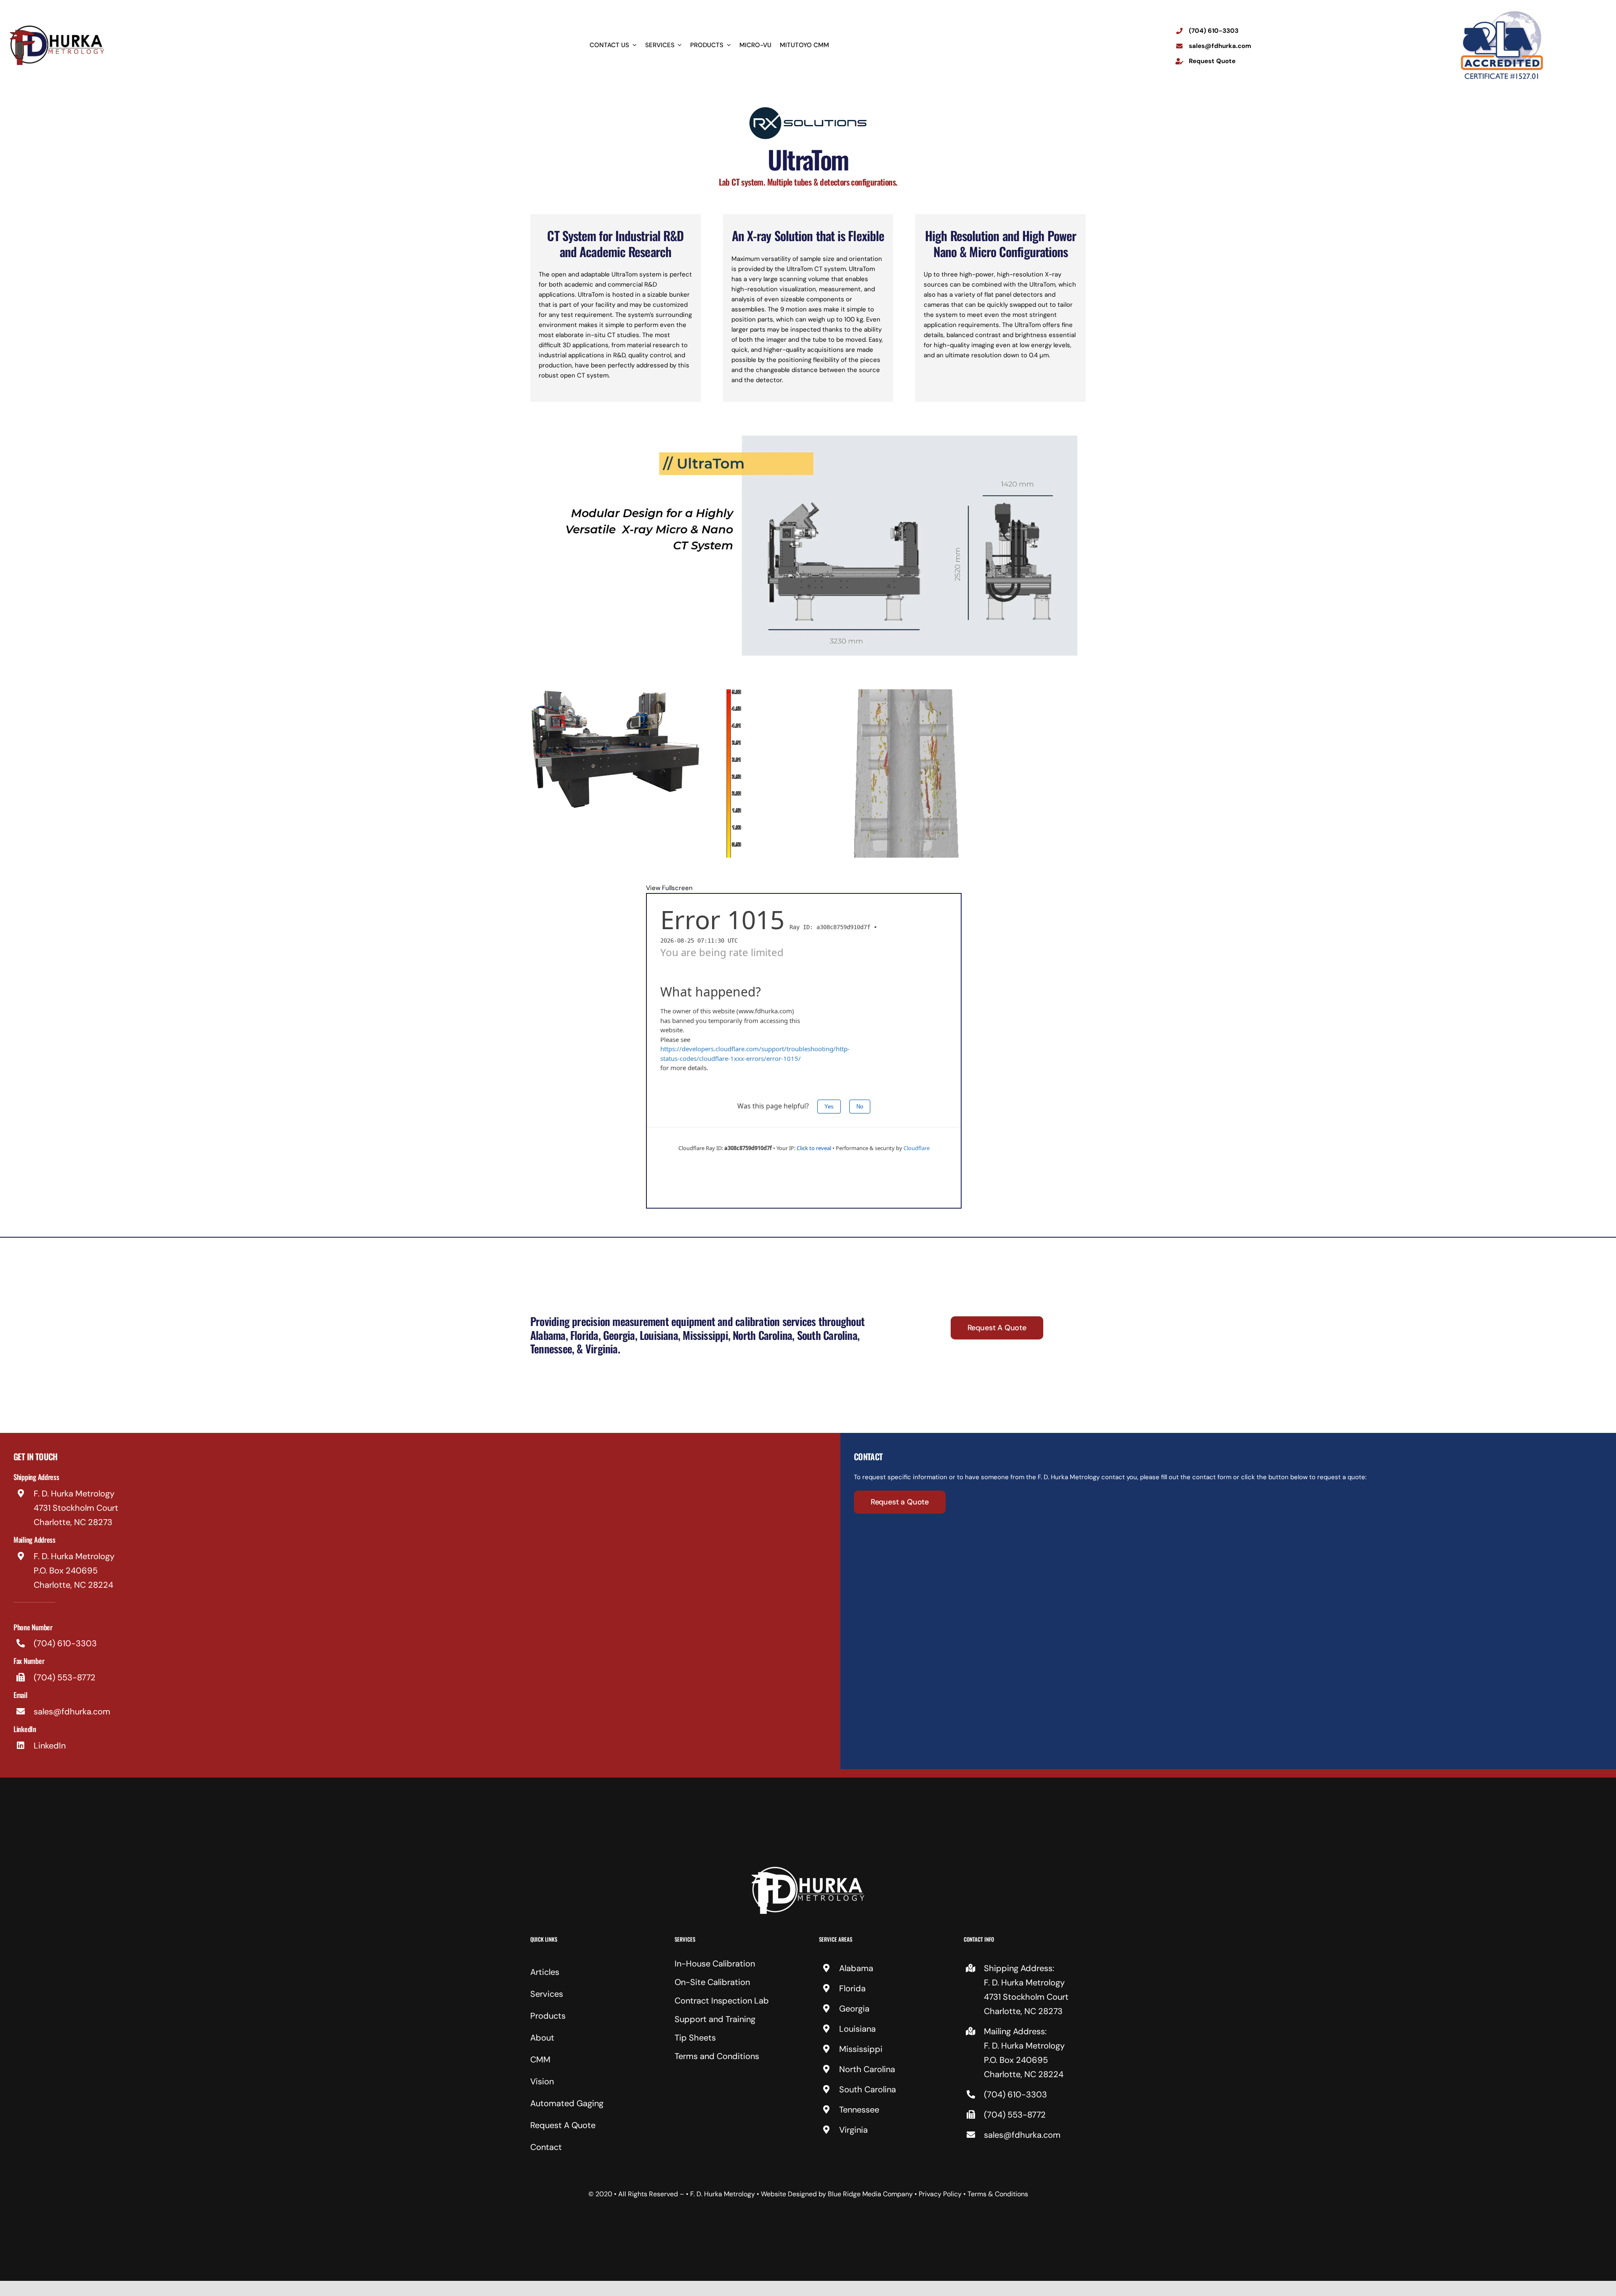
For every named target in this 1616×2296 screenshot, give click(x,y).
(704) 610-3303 (1214, 31)
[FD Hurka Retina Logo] (57, 27)
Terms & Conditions (998, 2194)
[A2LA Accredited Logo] (1502, 11)
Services (547, 1994)
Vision (542, 2081)
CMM (540, 2059)
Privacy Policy (940, 2194)
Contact (546, 2147)
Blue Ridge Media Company (870, 2194)
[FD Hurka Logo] (808, 1870)
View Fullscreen (669, 888)
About (542, 2038)
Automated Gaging (567, 2103)
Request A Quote (563, 2125)
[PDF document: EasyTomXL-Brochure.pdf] (804, 1051)
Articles (545, 1972)
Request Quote (1212, 61)
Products (548, 2016)
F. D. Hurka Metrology (723, 2194)
